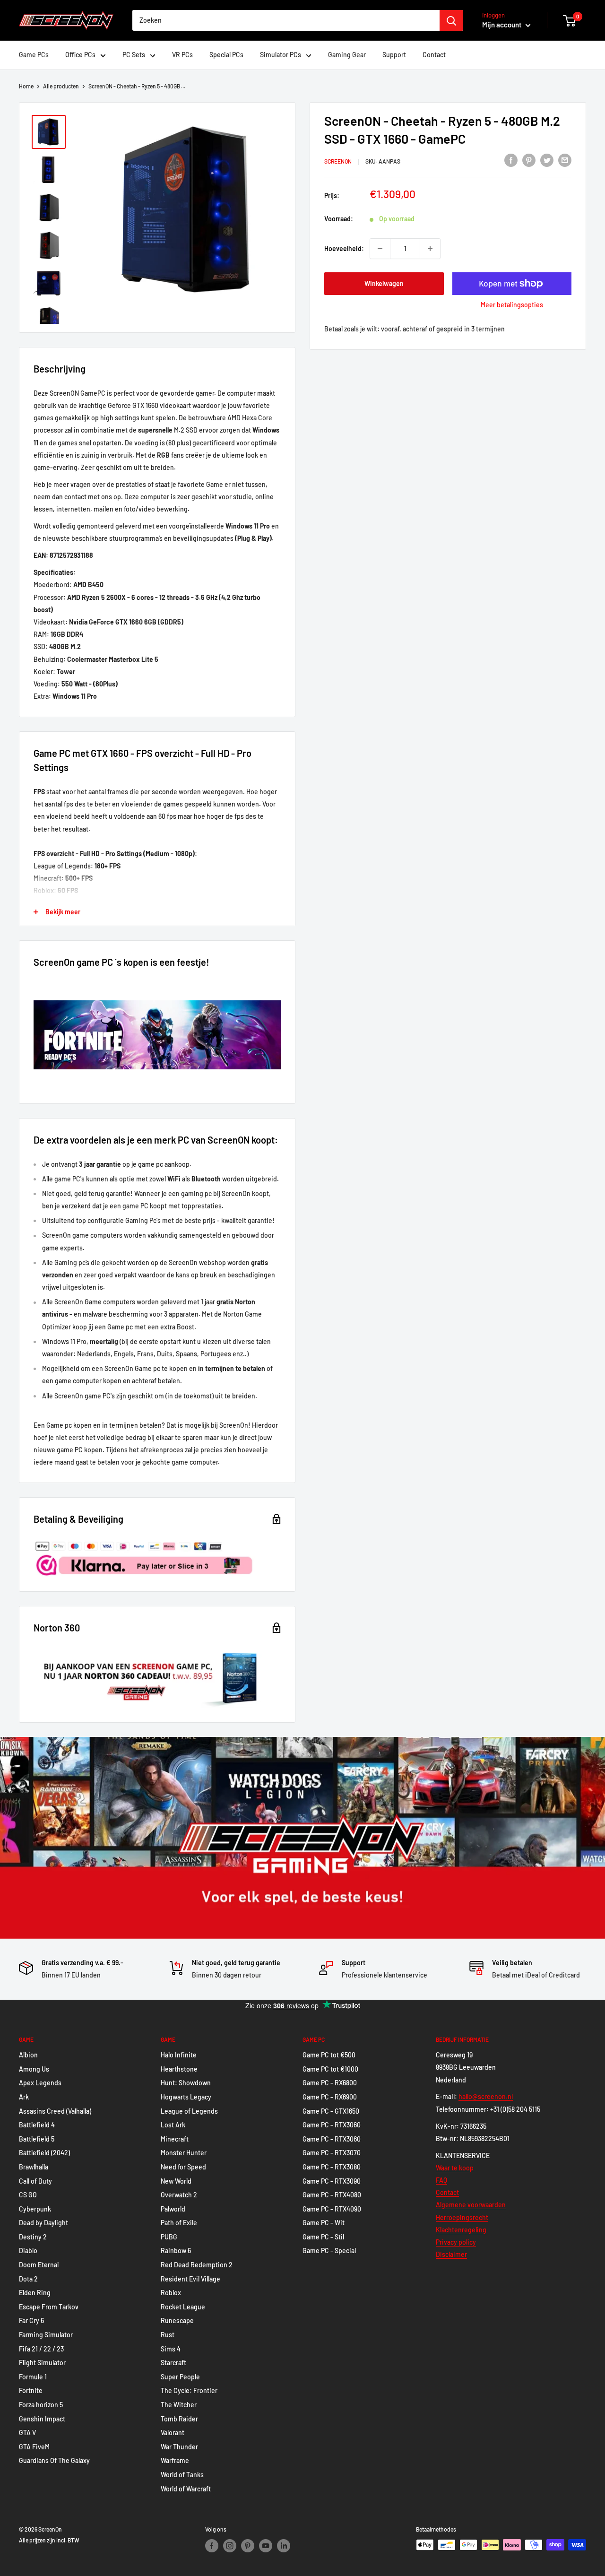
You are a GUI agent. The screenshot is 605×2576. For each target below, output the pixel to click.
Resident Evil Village (190, 2279)
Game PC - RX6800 (330, 2083)
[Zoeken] (451, 20)
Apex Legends (40, 2083)
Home (26, 86)
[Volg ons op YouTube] (266, 2546)
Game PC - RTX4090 (332, 2209)
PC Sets (134, 55)
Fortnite (31, 2390)
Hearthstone (179, 2069)
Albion (28, 2055)
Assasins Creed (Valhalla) (55, 2111)
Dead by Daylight (43, 2223)
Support (394, 55)
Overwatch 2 (179, 2195)
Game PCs (34, 55)
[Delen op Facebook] (511, 160)
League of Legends (189, 2111)
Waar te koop (455, 2168)
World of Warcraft (186, 2489)
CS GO (28, 2195)
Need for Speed (183, 2167)
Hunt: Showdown (186, 2083)
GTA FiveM (34, 2447)
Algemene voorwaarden (471, 2205)
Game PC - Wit (324, 2223)
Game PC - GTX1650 (331, 2111)
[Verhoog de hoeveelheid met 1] (430, 249)
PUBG (169, 2237)
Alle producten (61, 86)
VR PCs (182, 55)
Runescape (177, 2320)
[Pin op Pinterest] (529, 160)
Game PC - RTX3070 (332, 2153)
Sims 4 (171, 2349)
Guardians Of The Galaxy (54, 2460)
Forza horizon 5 (41, 2405)
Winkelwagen (384, 283)
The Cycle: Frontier (189, 2390)
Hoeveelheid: (344, 248)
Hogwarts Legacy (186, 2097)
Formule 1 (33, 2377)
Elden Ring (35, 2293)
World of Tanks (182, 2475)
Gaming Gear (347, 55)
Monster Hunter (184, 2153)
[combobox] (286, 20)
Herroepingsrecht (462, 2217)
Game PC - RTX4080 (332, 2195)
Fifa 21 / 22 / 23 (41, 2349)
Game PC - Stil (323, 2237)
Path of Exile (179, 2223)
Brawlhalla (34, 2167)
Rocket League (183, 2307)
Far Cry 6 (31, 2320)
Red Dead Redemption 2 (197, 2265)
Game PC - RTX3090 (332, 2181)
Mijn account (503, 25)
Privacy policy (456, 2242)
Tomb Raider (179, 2419)
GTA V (27, 2433)
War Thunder (179, 2447)
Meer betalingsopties (512, 305)
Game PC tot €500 (329, 2055)
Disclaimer (451, 2254)
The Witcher (179, 2405)
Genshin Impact (42, 2419)
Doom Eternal (39, 2265)
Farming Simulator (46, 2335)
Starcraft (173, 2363)
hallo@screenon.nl (486, 2096)
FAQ (441, 2180)
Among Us (34, 2069)
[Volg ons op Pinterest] (248, 2546)
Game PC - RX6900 (330, 2097)
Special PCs (226, 55)
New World (176, 2181)
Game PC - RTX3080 (332, 2167)
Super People (180, 2377)
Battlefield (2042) (44, 2153)
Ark (24, 2097)
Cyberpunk (35, 2209)
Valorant (173, 2433)
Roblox (171, 2293)
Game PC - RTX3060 (332, 2125)
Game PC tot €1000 (330, 2069)
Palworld (173, 2209)
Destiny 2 (33, 2237)
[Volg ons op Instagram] (230, 2546)
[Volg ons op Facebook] (212, 2546)
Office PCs (80, 55)
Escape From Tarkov (49, 2307)
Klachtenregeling (461, 2230)
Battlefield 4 (37, 2125)
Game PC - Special (329, 2251)
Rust (168, 2335)
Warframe (175, 2460)
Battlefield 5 (37, 2139)
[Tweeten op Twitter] (547, 160)
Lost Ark (173, 2125)
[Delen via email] (565, 160)
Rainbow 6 (176, 2251)
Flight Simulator (42, 2363)
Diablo (28, 2251)
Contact (434, 55)
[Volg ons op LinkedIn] (284, 2546)
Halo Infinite (179, 2055)
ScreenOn (338, 161)
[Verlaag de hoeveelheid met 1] (380, 249)
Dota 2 (28, 2279)
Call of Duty (35, 2181)
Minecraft (175, 2139)
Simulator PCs (281, 55)
